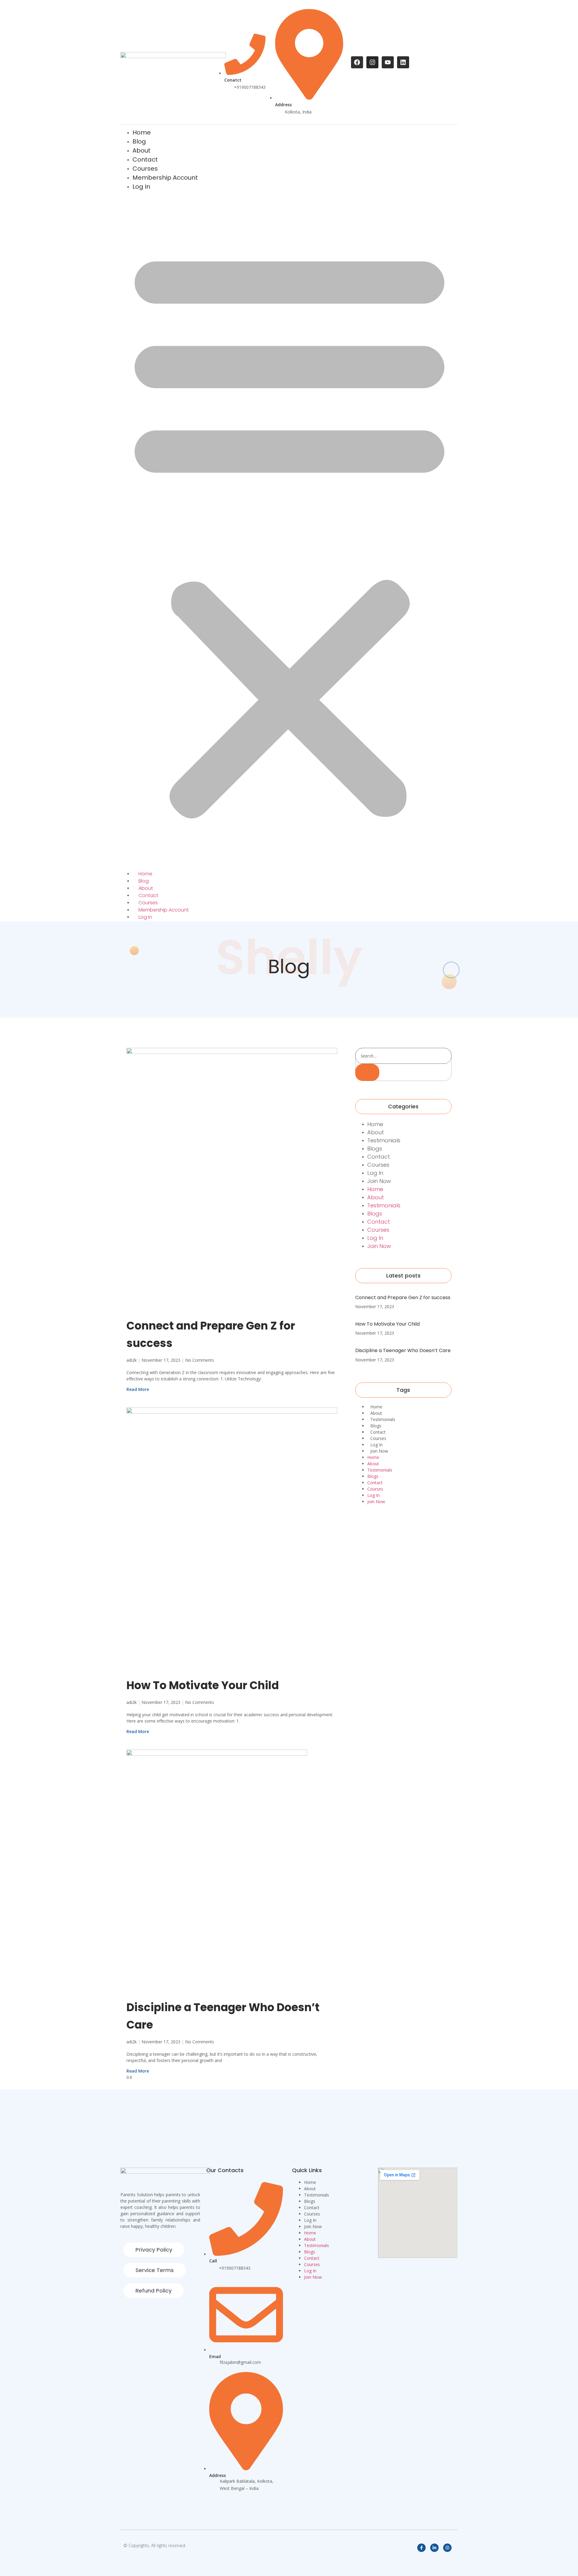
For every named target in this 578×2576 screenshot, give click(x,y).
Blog (144, 881)
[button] (289, 531)
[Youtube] (388, 62)
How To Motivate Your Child (203, 1685)
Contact (148, 895)
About (146, 888)
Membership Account (165, 178)
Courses (148, 903)
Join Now (379, 1181)
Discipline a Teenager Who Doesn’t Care (403, 1350)
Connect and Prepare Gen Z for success (403, 1297)
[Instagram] (372, 62)
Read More (138, 1389)
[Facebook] (357, 62)
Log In (141, 187)
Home (145, 874)
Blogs (375, 1149)
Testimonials (384, 1140)
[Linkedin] (403, 62)
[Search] (367, 1072)
